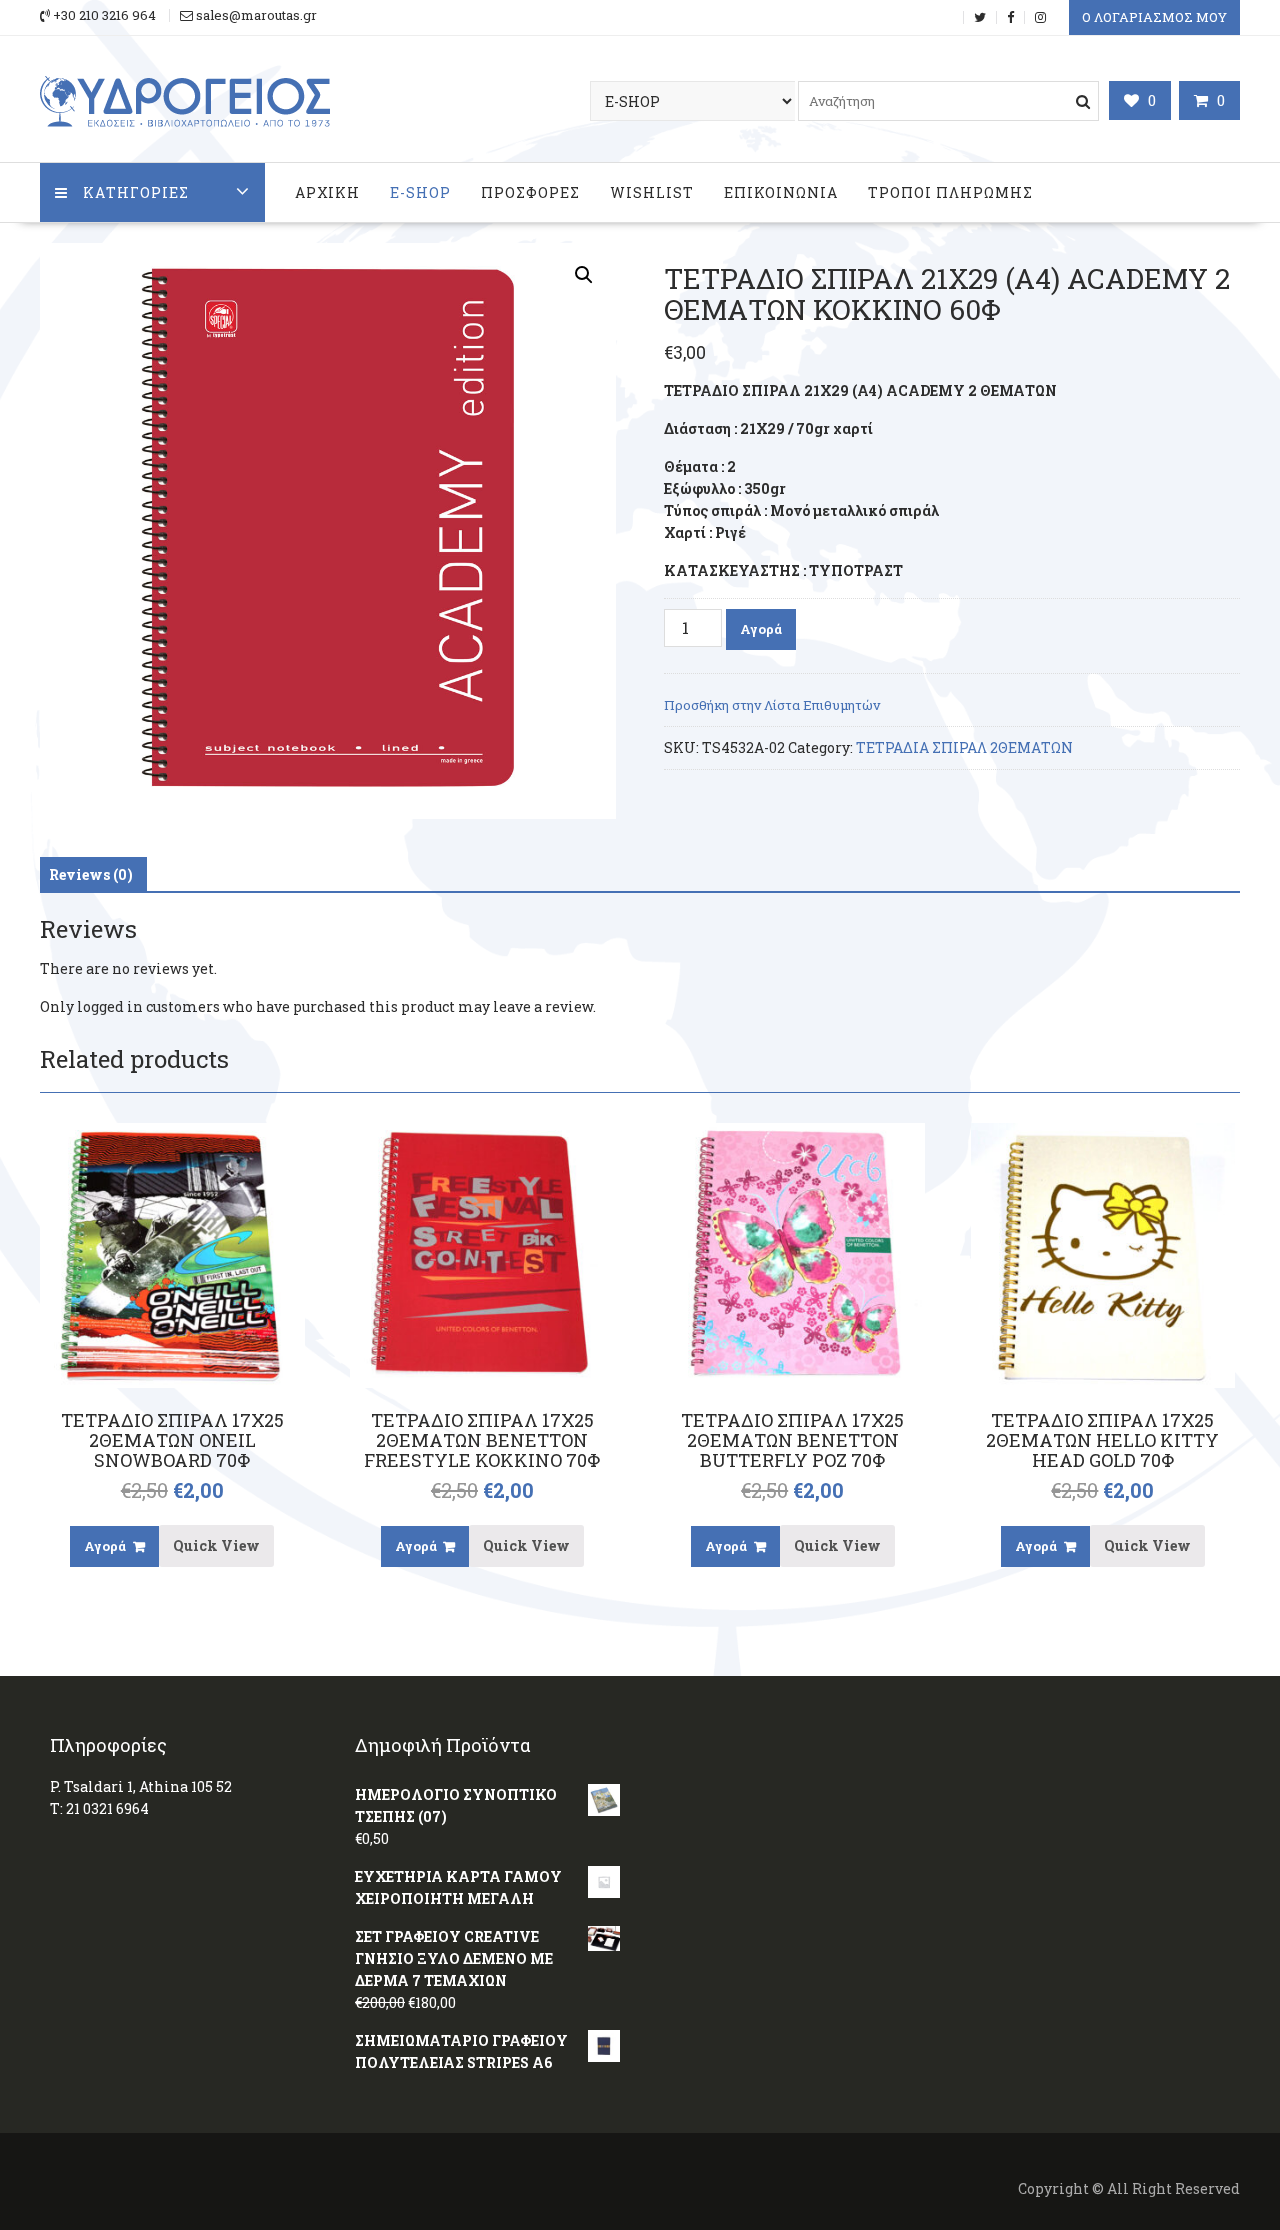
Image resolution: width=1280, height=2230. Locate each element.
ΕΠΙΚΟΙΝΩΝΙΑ (781, 192)
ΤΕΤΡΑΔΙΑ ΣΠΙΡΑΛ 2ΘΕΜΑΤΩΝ (964, 747)
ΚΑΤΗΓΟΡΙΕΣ (136, 192)
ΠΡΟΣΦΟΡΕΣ (530, 192)
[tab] (91, 875)
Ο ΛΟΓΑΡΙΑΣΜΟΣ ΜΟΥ (1154, 17)
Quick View (216, 1545)
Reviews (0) (91, 874)
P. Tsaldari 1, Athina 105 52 (141, 1786)
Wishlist (652, 192)
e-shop (420, 192)
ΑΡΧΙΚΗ (327, 192)
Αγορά (761, 629)
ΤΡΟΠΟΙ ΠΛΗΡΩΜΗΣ (950, 192)
